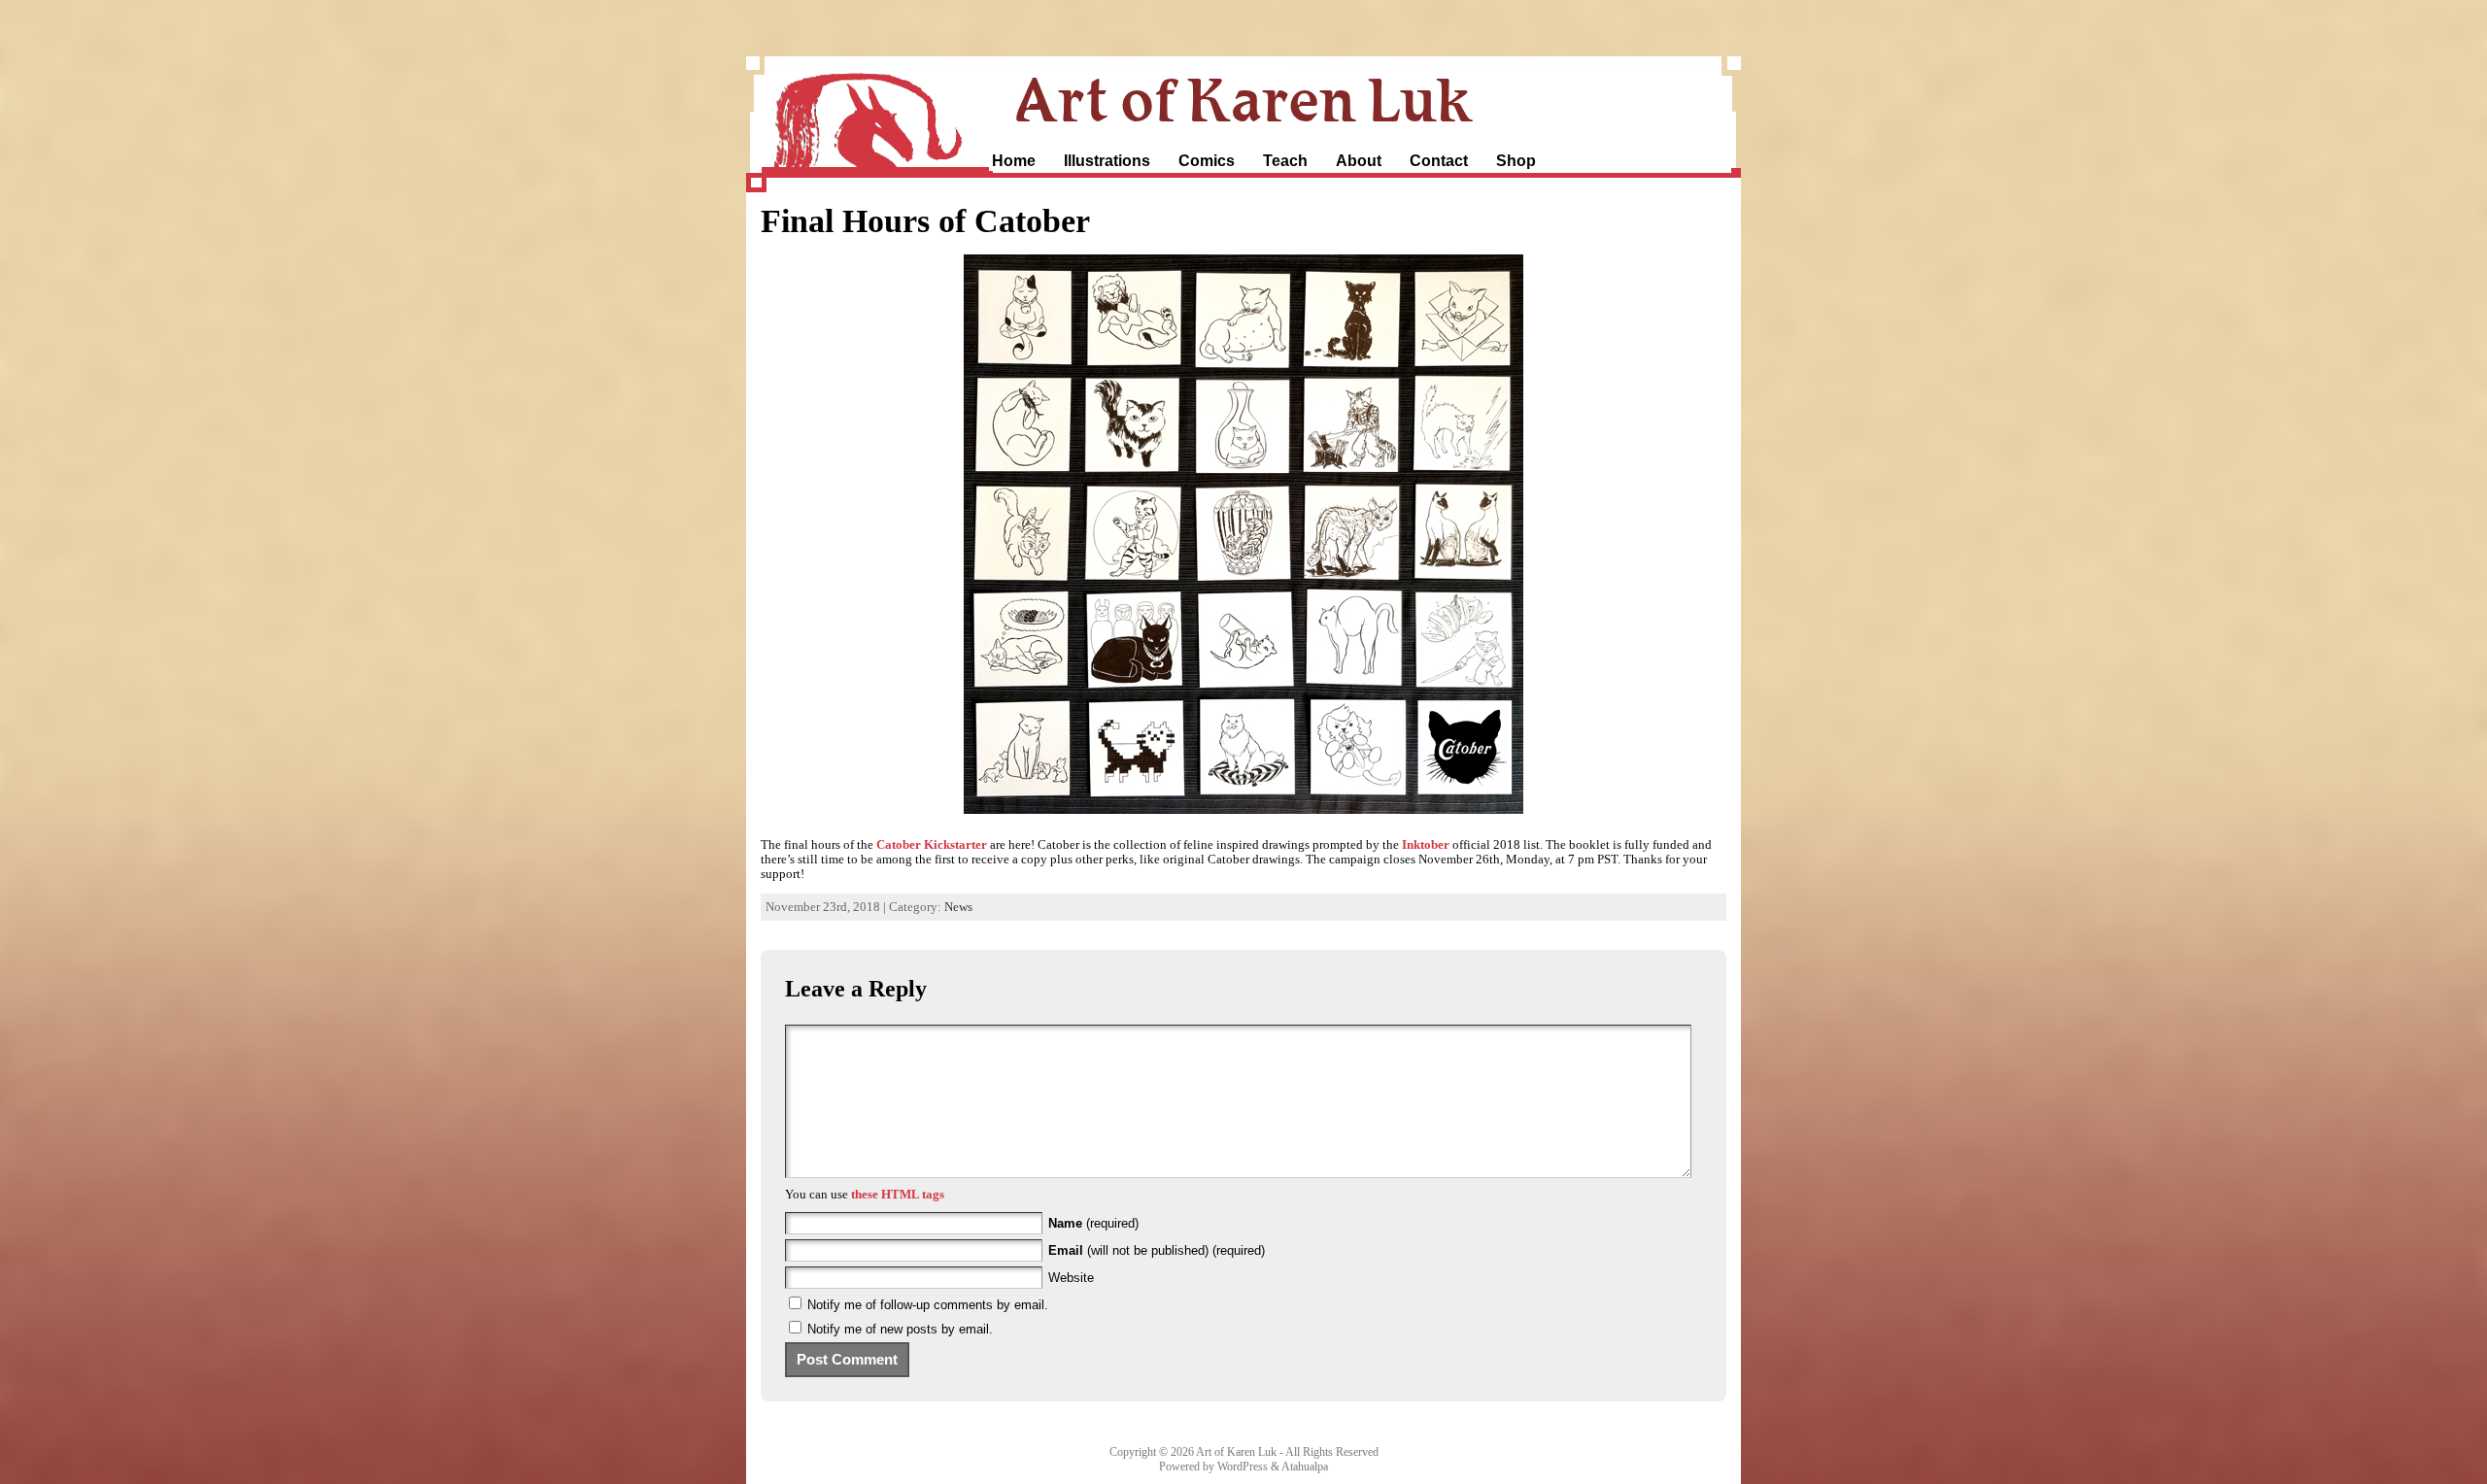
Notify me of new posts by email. (900, 1329)
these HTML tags (898, 1195)
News (958, 907)
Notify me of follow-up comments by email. (928, 1305)
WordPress (1243, 1467)
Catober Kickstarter (932, 845)
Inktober (1426, 845)
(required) (1093, 1223)
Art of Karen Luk (1243, 99)
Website (1071, 1278)
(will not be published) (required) (1157, 1250)
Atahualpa (1305, 1467)
